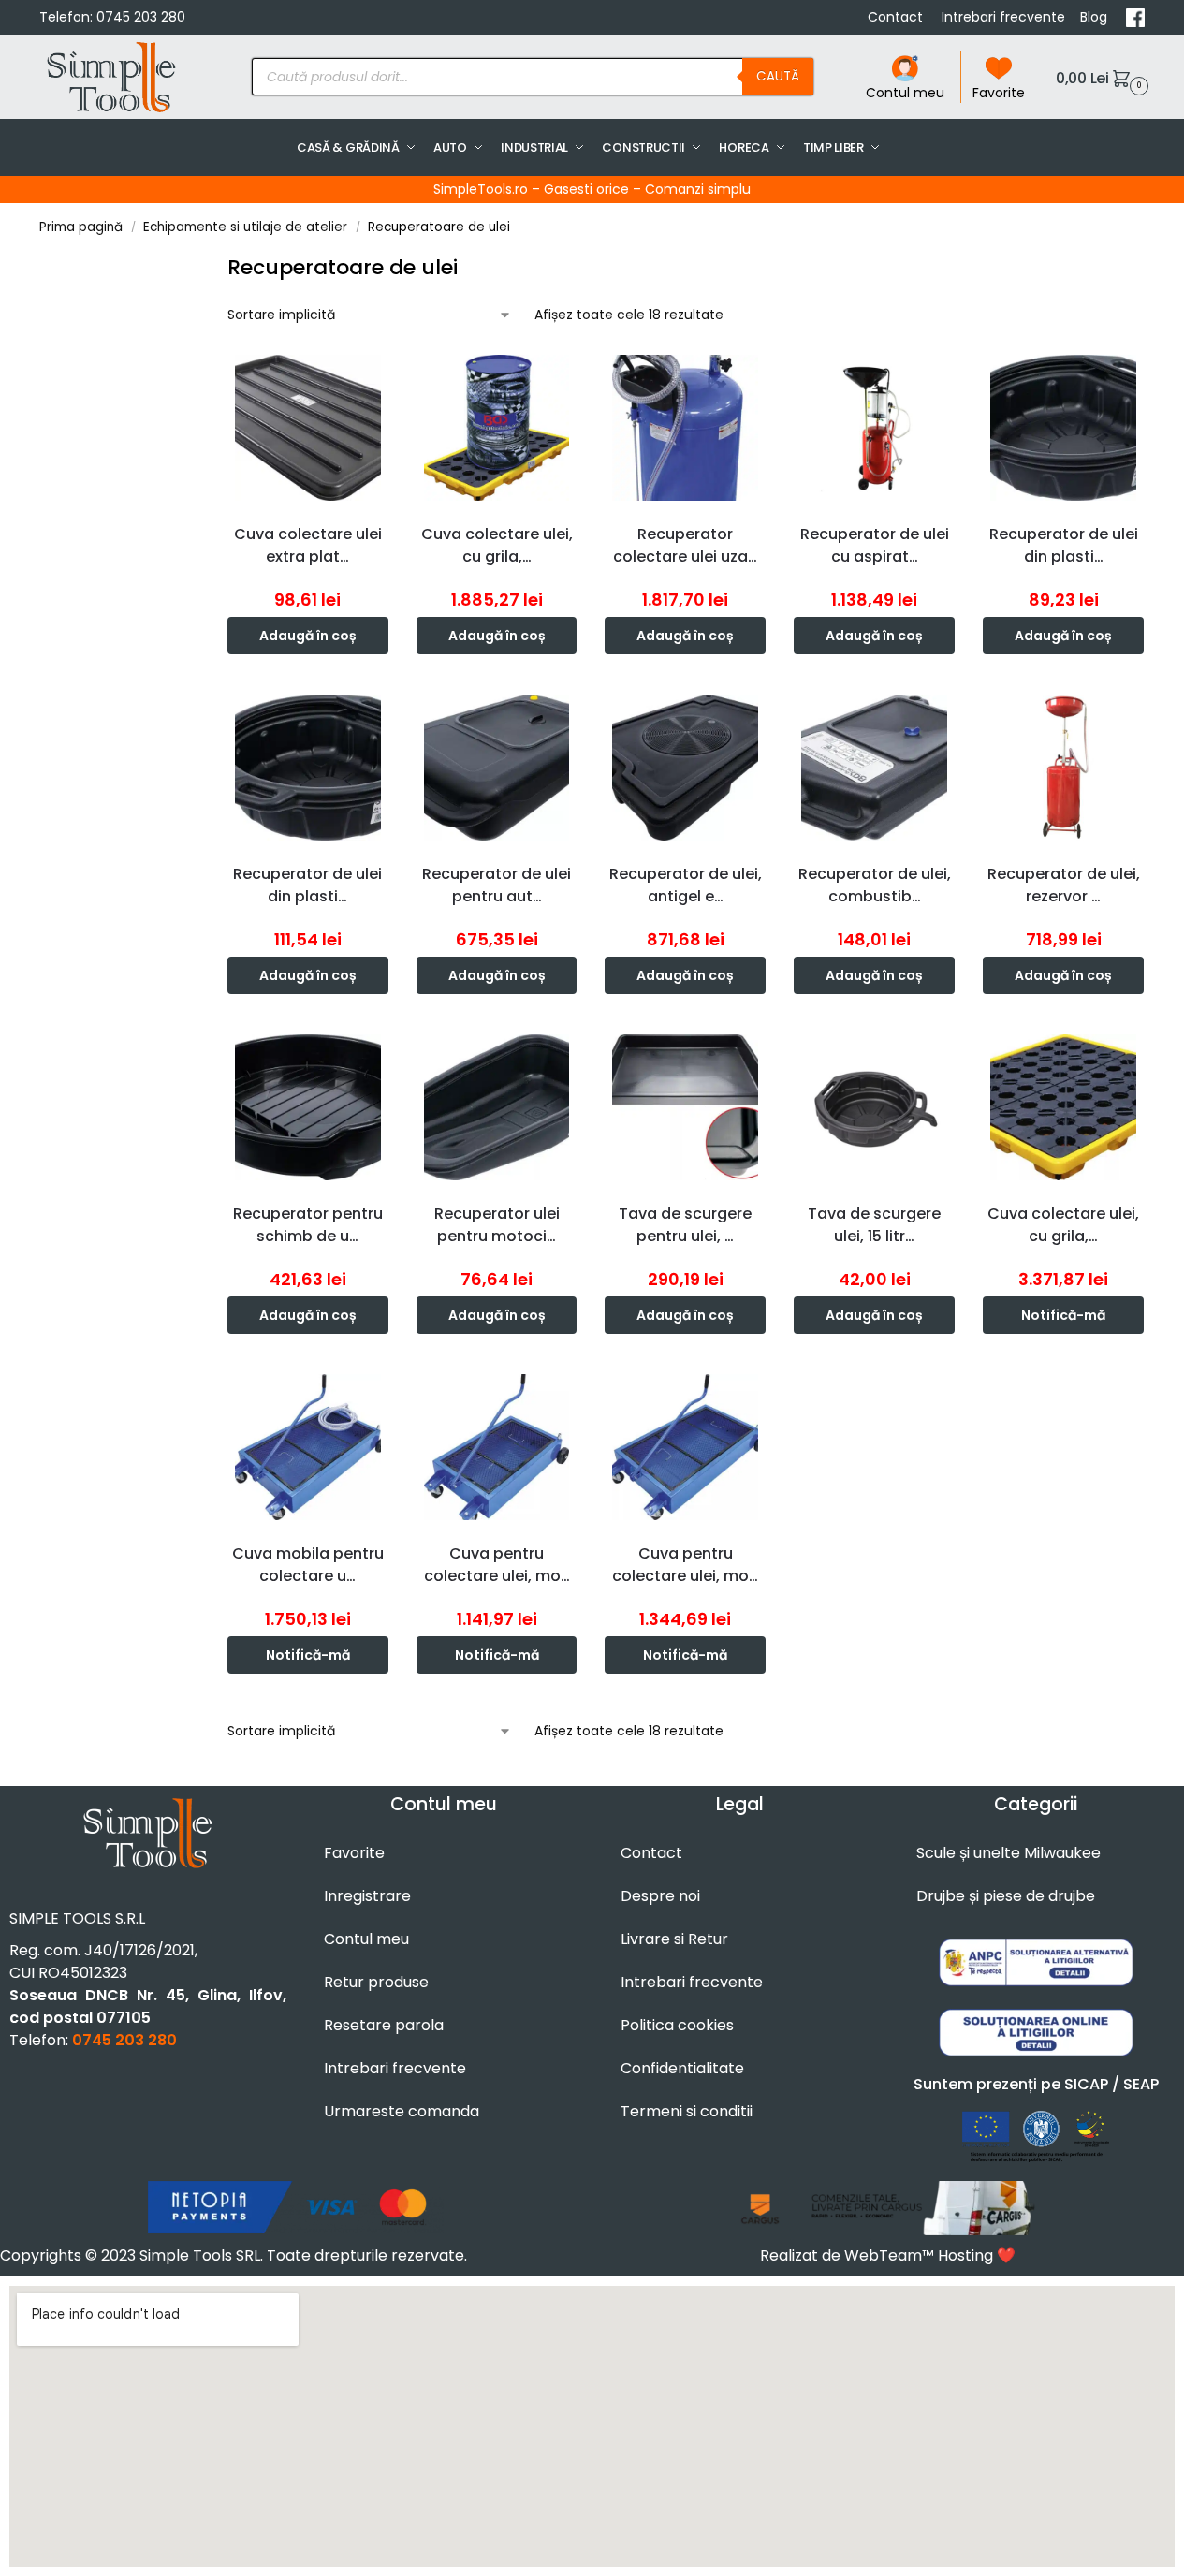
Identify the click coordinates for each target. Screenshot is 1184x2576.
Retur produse (376, 1982)
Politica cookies (677, 2025)
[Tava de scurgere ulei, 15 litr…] (874, 1107)
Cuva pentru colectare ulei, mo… (497, 1565)
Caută (778, 76)
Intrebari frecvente (1003, 17)
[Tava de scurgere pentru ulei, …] (685, 1107)
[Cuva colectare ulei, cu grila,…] (497, 428)
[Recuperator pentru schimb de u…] (308, 1107)
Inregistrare (367, 1896)
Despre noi (660, 1896)
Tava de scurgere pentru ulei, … (685, 1225)
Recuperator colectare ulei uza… (685, 545)
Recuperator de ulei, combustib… (875, 885)
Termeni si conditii (687, 2111)
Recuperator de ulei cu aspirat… (875, 545)
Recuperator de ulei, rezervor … (1064, 885)
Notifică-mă (1063, 1315)
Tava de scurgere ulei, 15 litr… (874, 1225)
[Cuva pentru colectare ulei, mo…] (497, 1447)
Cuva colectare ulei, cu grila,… (497, 545)
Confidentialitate (682, 2068)
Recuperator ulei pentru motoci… (497, 1225)
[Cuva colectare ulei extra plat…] (308, 428)
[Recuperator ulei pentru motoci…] (497, 1107)
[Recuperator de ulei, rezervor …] (1063, 768)
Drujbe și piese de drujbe (1006, 1896)
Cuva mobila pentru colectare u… (308, 1565)
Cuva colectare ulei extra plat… (308, 545)
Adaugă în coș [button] (308, 636)
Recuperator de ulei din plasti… (1064, 545)
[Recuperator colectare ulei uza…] (685, 428)
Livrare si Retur (674, 1939)
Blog (1096, 17)
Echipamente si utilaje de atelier (245, 227)
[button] (1100, 77)
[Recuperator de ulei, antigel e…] (685, 768)
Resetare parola (384, 2025)
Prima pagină (81, 227)
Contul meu (905, 93)
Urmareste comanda (402, 2111)
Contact (897, 17)
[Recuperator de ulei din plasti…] (1063, 428)
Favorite (999, 93)
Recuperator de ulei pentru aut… (497, 885)
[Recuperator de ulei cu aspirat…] (874, 428)
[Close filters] (211, 264)
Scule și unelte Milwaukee (1009, 1853)
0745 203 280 (141, 17)
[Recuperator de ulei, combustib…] (874, 768)
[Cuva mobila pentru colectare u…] (308, 1447)
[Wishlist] (379, 375)
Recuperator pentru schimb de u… (308, 1225)
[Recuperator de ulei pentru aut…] (497, 768)
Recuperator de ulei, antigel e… (686, 885)
